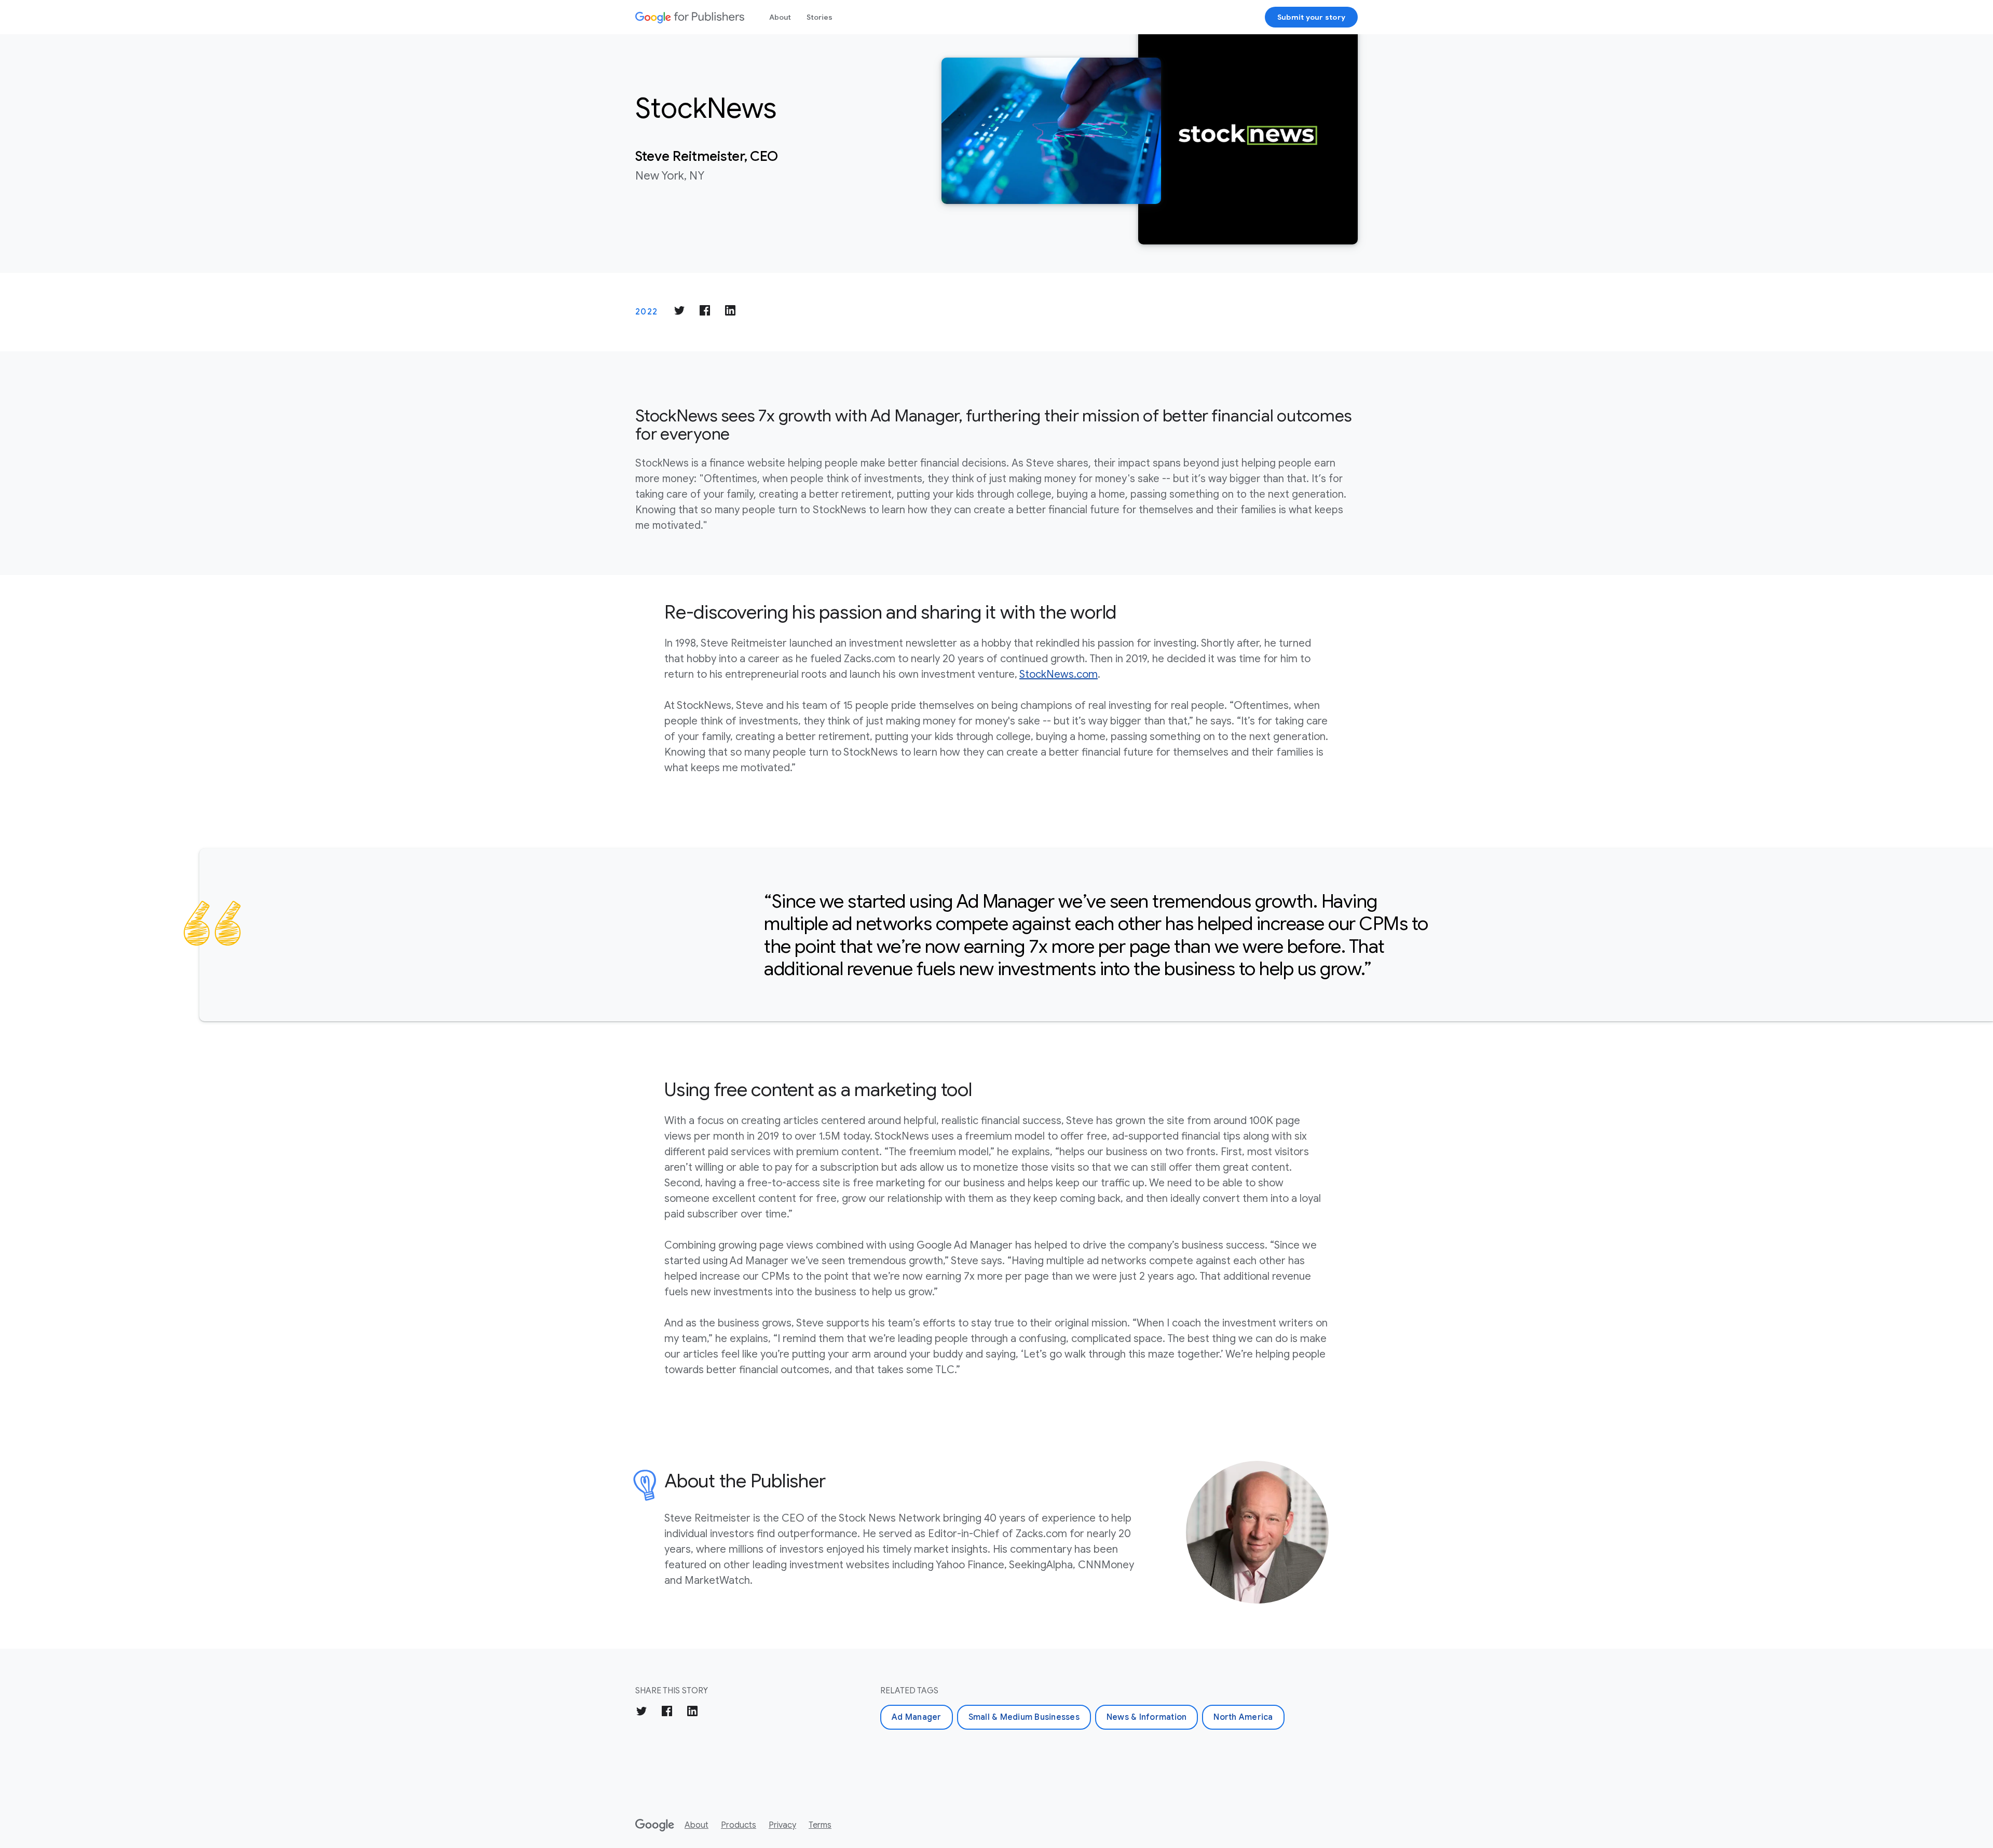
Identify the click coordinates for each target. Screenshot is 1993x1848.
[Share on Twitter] (679, 312)
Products (739, 1825)
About (780, 17)
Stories (820, 17)
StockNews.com (1059, 674)
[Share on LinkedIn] (730, 312)
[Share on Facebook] (705, 312)
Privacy (782, 1825)
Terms (820, 1825)
